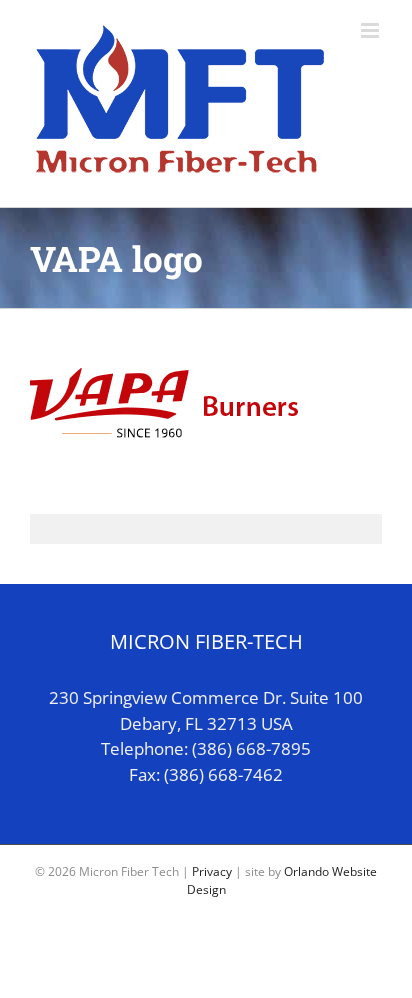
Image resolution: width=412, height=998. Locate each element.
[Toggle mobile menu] (371, 30)
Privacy (212, 871)
